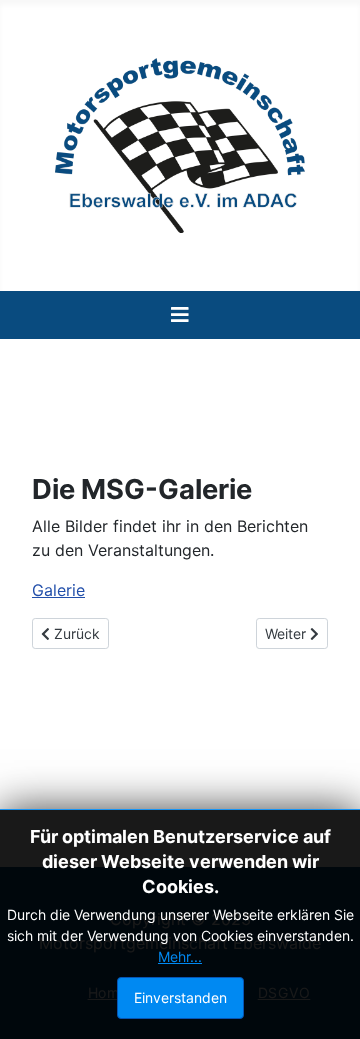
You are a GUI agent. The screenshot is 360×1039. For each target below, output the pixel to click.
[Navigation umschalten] (180, 315)
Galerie (58, 590)
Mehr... (180, 956)
